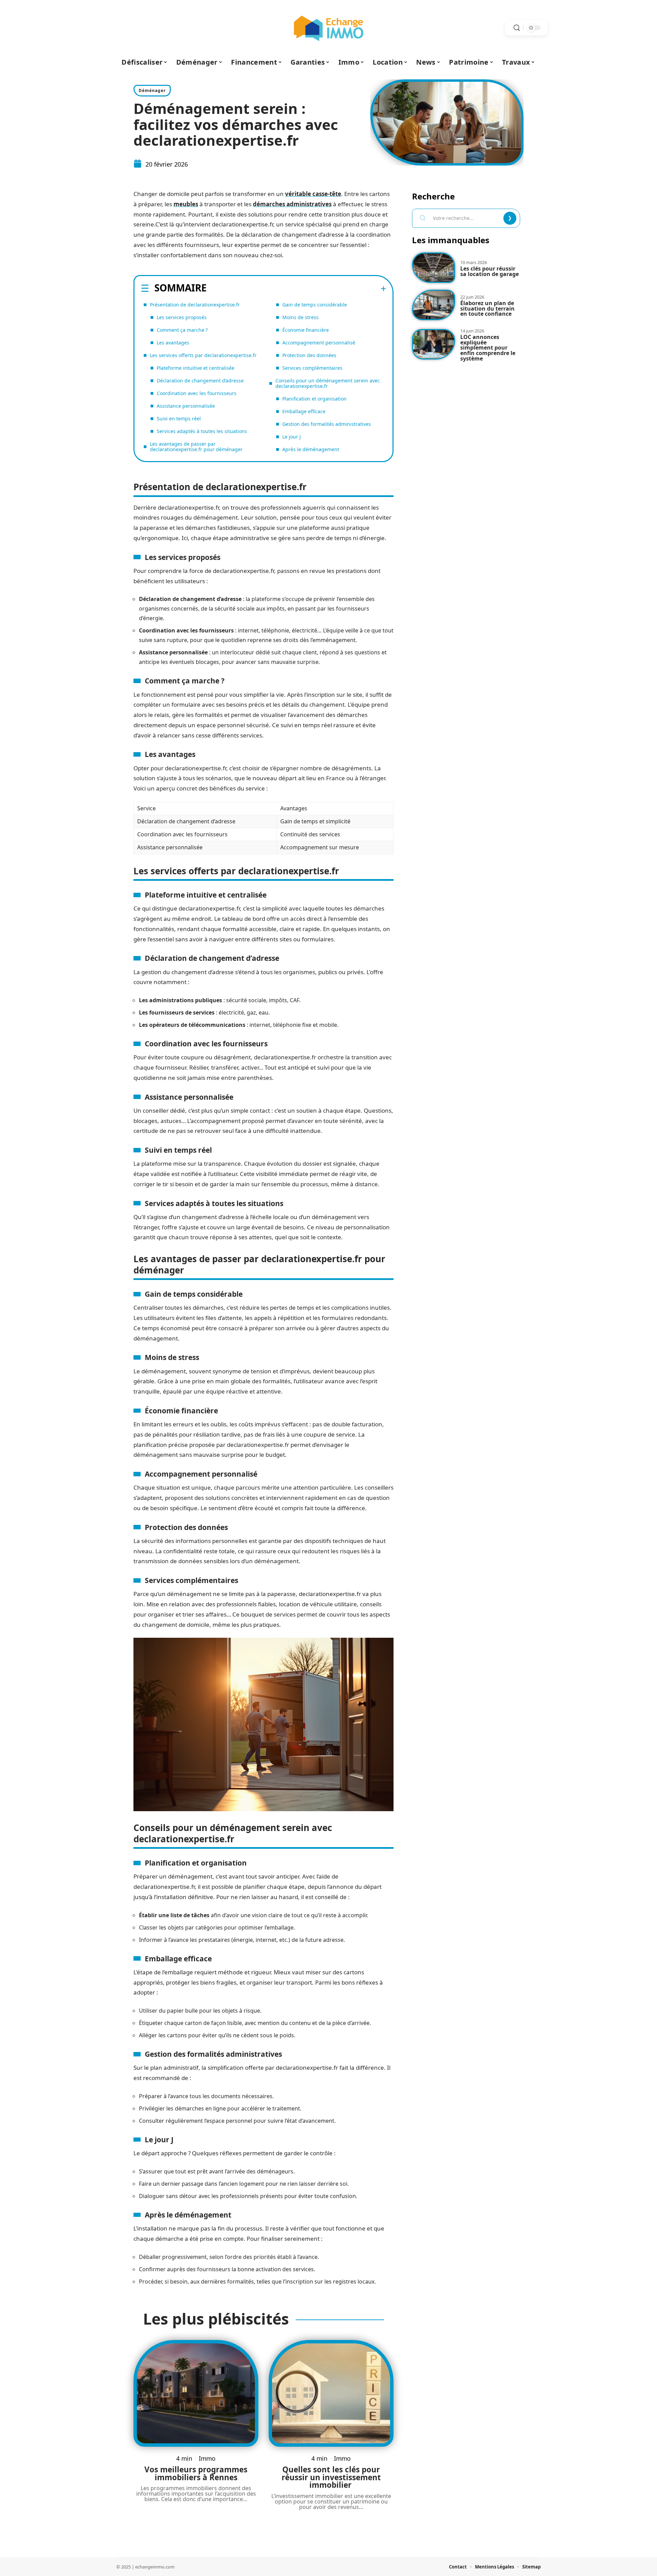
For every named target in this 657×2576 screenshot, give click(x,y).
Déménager (152, 90)
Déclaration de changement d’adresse (200, 381)
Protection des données (309, 355)
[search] (517, 28)
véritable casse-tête (313, 194)
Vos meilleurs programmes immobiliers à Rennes (196, 2473)
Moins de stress (300, 317)
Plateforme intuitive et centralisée (196, 368)
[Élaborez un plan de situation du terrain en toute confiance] (434, 305)
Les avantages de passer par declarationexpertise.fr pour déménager (196, 447)
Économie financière (306, 330)
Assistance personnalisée (186, 406)
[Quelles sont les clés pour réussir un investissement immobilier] (331, 2393)
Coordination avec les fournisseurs (197, 393)
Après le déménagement (311, 449)
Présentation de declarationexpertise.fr (195, 305)
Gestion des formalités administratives (327, 424)
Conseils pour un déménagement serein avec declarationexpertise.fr (328, 383)
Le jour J (292, 437)
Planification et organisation (314, 399)
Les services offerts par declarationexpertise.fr (203, 355)
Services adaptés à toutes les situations (202, 431)
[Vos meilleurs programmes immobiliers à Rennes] (196, 2393)
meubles (186, 204)
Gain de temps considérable (315, 305)
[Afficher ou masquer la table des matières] (297, 289)
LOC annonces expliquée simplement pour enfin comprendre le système (488, 348)
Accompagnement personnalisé (319, 343)
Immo (207, 2458)
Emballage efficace (304, 411)
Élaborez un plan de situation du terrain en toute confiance (487, 308)
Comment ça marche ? (182, 330)
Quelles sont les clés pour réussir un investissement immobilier (331, 2477)
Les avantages (173, 343)
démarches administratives (292, 204)
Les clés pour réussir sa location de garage (489, 271)
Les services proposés (182, 317)
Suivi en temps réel (179, 419)
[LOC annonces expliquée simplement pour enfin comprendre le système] (434, 344)
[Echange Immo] (328, 28)
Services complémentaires (312, 368)
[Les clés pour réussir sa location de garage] (434, 268)
